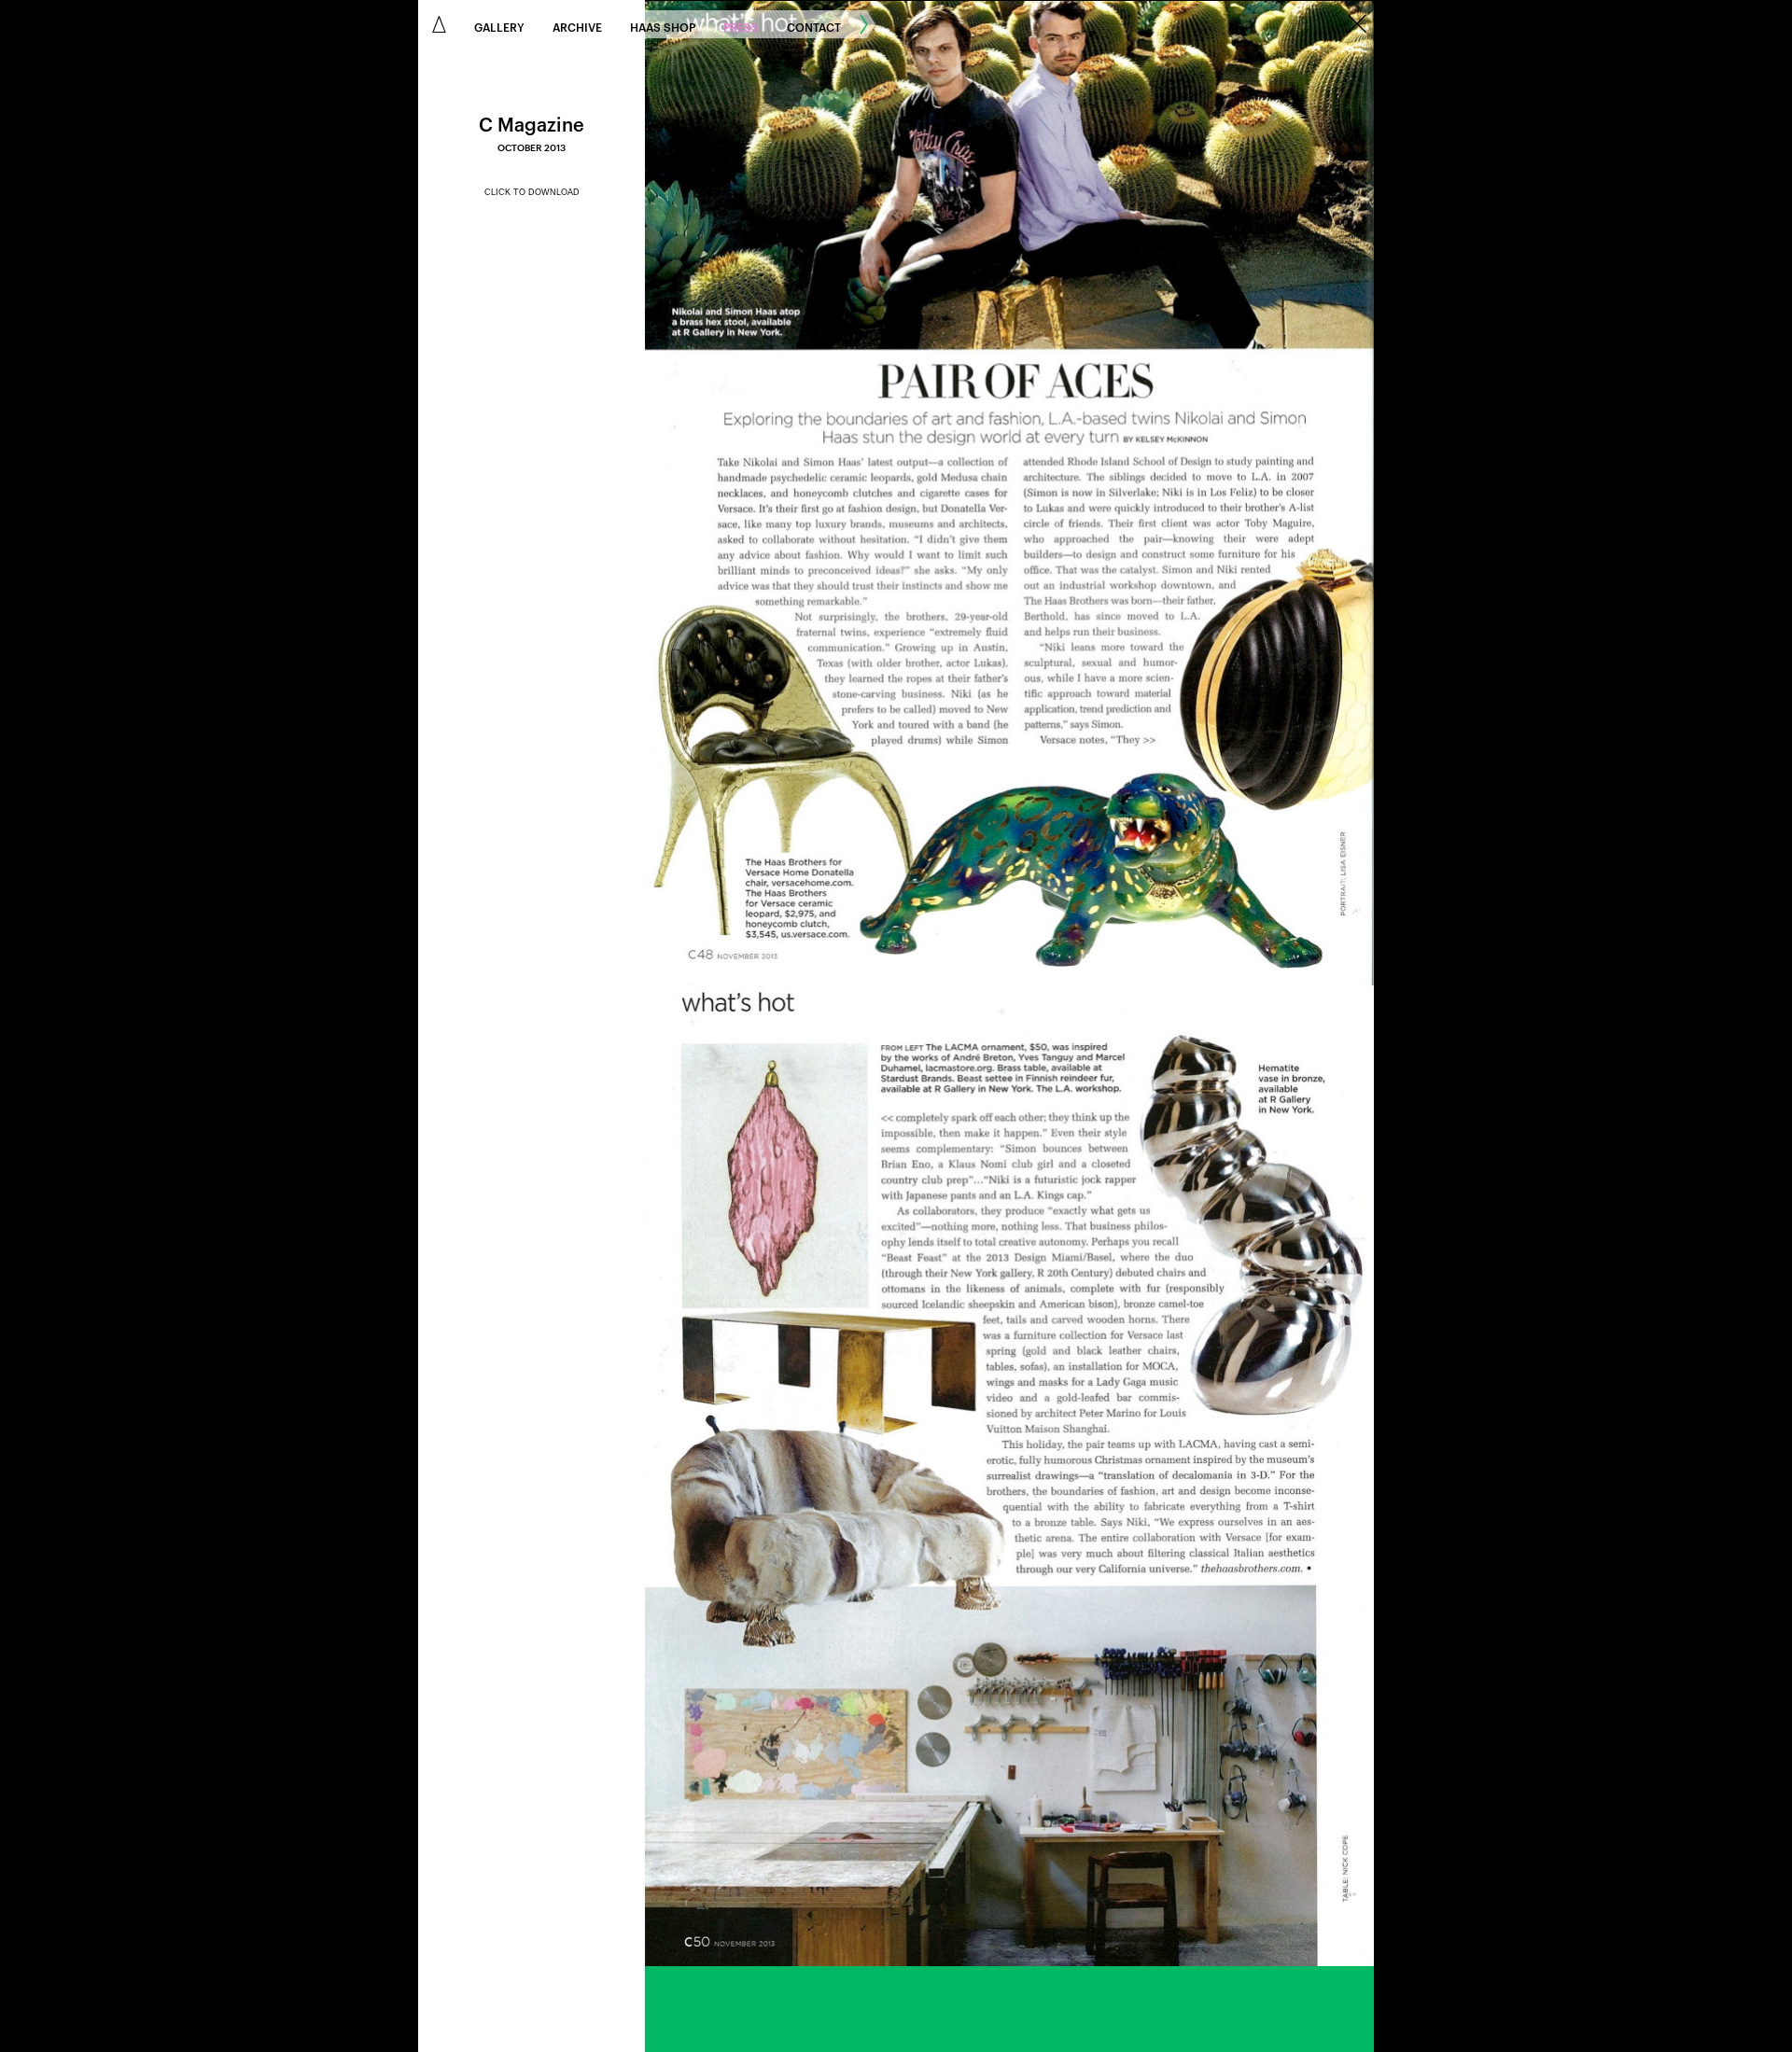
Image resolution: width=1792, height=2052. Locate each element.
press (741, 26)
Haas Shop (663, 26)
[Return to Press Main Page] (1357, 25)
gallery (499, 26)
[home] (439, 24)
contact (814, 26)
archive (577, 26)
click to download (532, 192)
